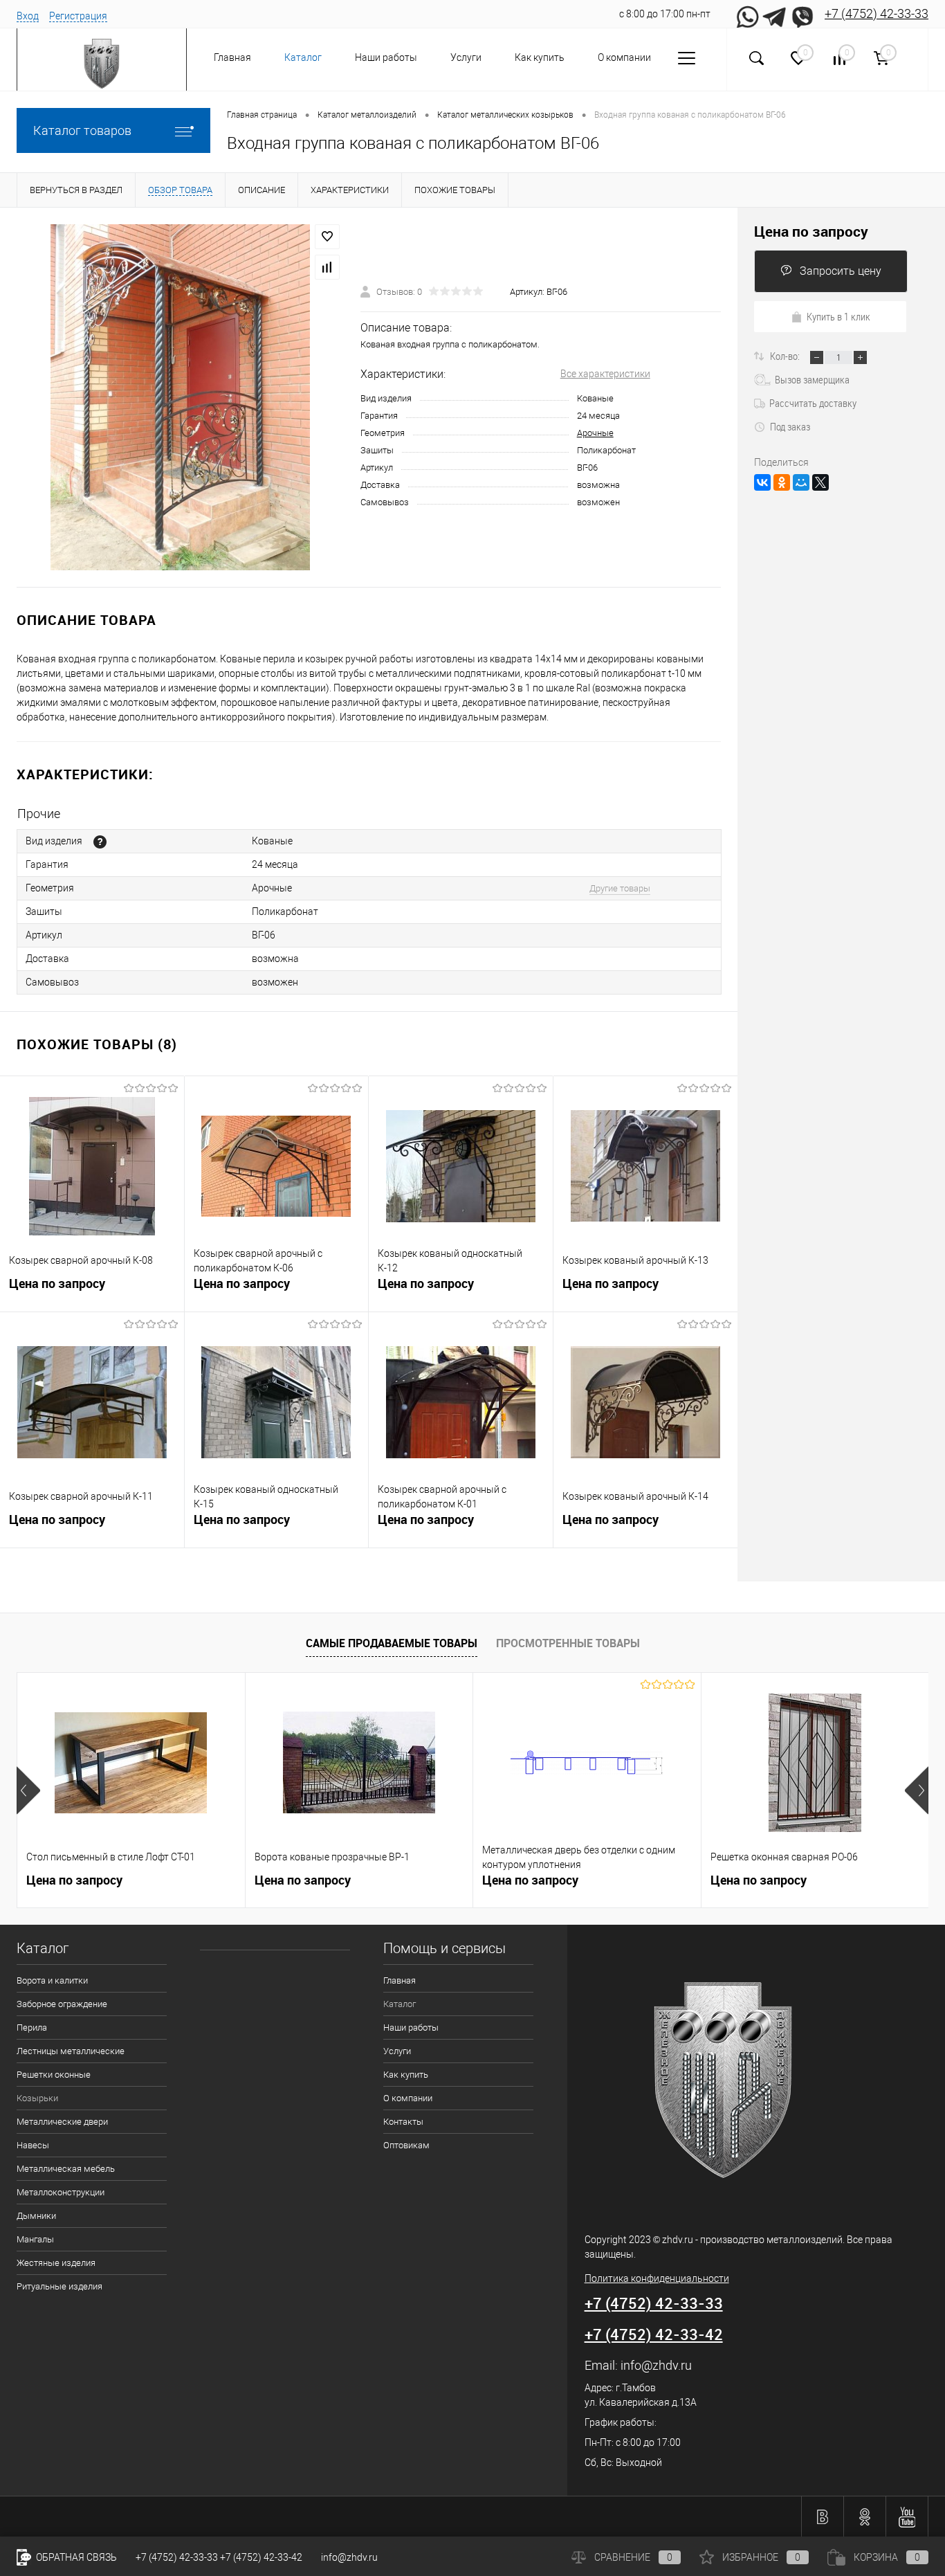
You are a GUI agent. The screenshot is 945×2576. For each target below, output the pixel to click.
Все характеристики (605, 374)
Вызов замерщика (812, 379)
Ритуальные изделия (59, 2286)
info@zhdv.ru (656, 2365)
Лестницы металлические (71, 2051)
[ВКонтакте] (762, 482)
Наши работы (386, 57)
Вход (28, 16)
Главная (232, 57)
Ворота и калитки (52, 1980)
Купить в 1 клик (838, 316)
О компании (624, 57)
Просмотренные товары (568, 1643)
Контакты (403, 2122)
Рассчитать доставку (813, 403)
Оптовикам (406, 2145)
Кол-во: (786, 356)
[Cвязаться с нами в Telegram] (775, 14)
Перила (32, 2028)
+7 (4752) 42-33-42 (654, 2334)
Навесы (33, 2145)
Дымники (36, 2216)
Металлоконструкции (61, 2192)
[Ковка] (100, 842)
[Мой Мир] (801, 482)
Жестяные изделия (56, 2263)
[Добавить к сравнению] (327, 267)
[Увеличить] (180, 397)
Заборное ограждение (62, 2004)
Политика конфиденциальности (657, 2278)
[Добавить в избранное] (327, 237)
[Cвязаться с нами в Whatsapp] (747, 14)
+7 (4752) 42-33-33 (877, 13)
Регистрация (78, 16)
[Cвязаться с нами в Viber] (802, 14)
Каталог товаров (82, 130)
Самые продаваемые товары (392, 1643)
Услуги (466, 57)
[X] (820, 482)
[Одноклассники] (782, 482)
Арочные (595, 433)
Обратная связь (75, 2557)
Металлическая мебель (66, 2169)
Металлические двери (62, 2122)
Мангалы (35, 2239)
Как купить (540, 57)
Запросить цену (841, 271)
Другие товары (620, 888)
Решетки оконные (54, 2075)
